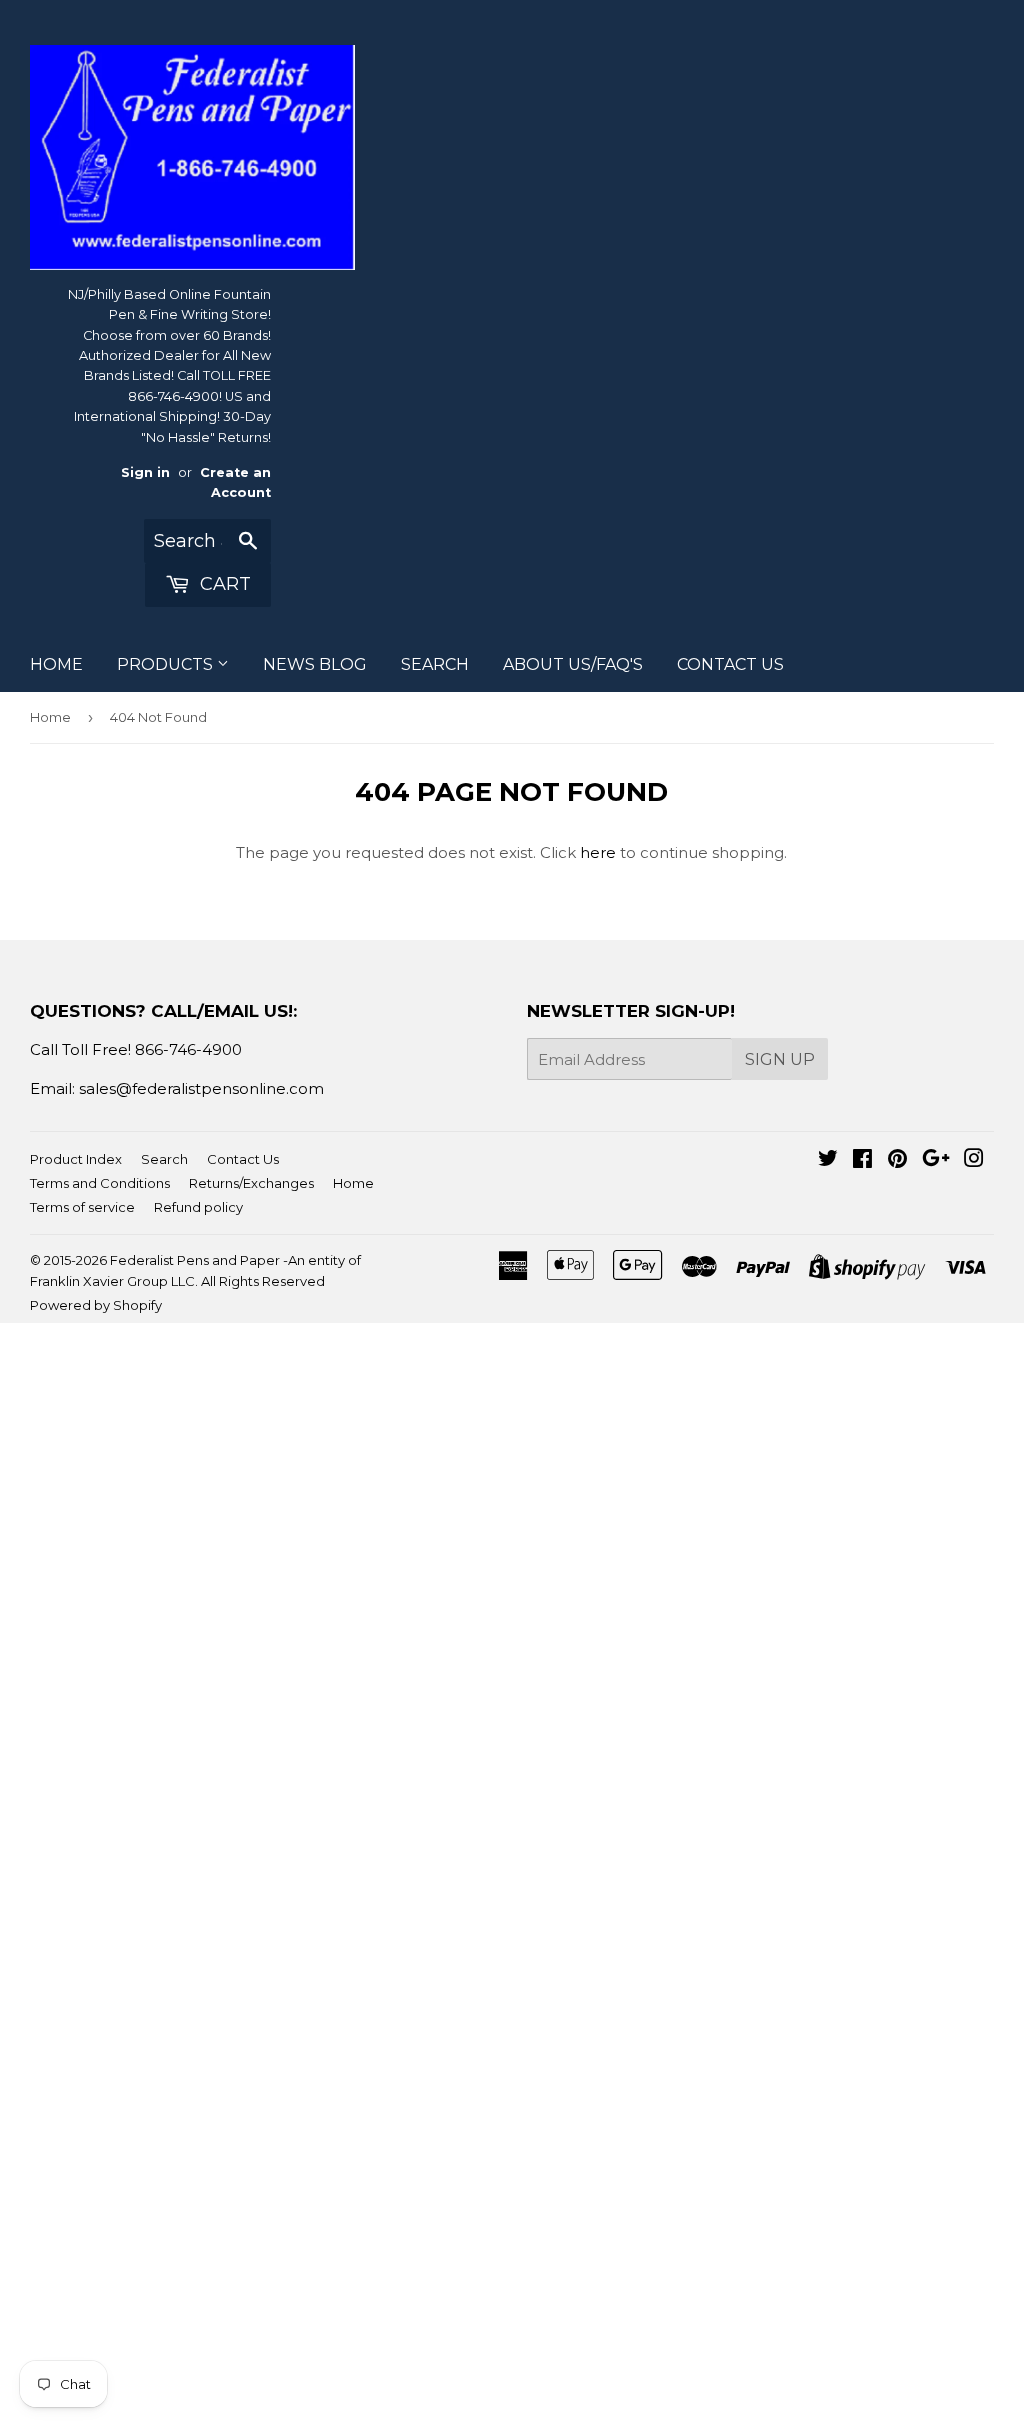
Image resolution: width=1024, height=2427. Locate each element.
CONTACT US (730, 664)
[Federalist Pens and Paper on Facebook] (862, 1160)
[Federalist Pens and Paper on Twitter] (828, 1160)
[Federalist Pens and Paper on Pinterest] (897, 1160)
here (598, 852)
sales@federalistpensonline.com (201, 1088)
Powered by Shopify (96, 1305)
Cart (223, 584)
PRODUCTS (167, 664)
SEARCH (435, 664)
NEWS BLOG (315, 664)
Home (50, 717)
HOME (56, 664)
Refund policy (198, 1207)
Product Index (76, 1159)
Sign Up (780, 1059)
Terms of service (82, 1207)
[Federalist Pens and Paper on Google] (936, 1160)
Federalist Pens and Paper (195, 1260)
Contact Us (243, 1159)
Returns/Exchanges (251, 1183)
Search (164, 1159)
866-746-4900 (188, 1049)
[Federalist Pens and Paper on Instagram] (974, 1160)
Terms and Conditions (100, 1183)
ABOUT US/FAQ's (573, 664)
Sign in (145, 472)
